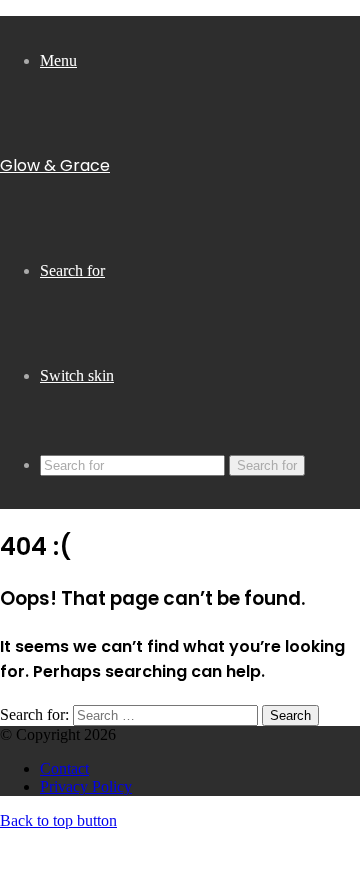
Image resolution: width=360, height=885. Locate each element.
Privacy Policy (86, 786)
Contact (64, 768)
